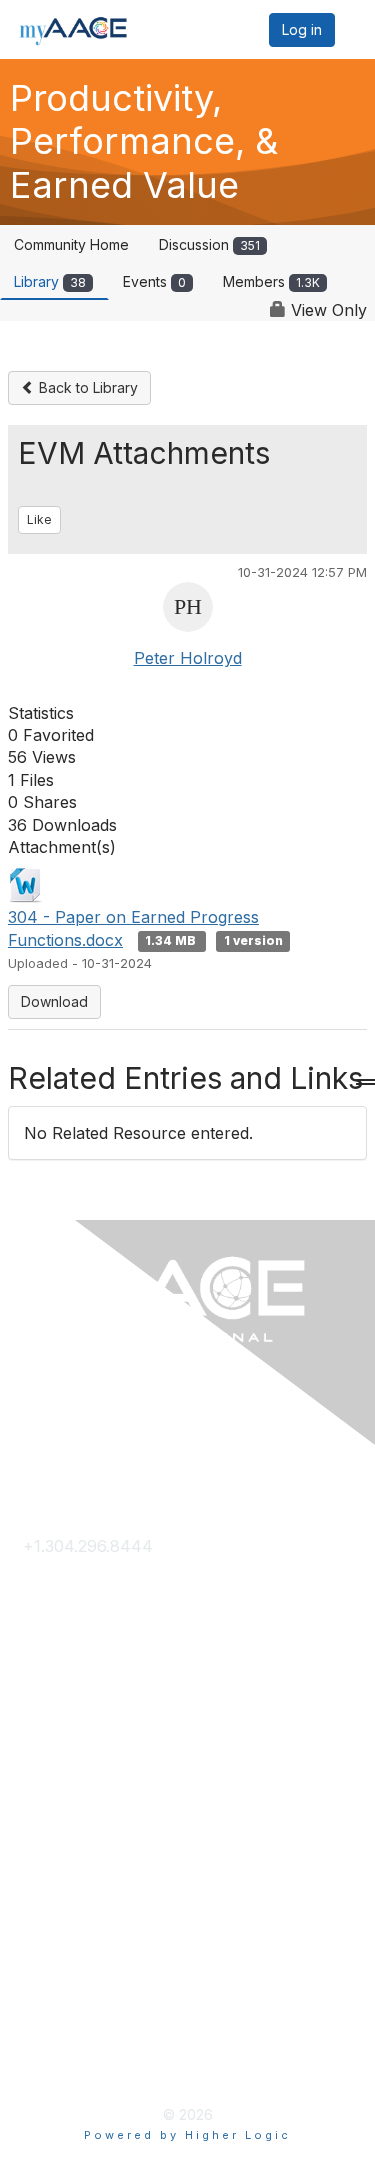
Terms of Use (75, 1999)
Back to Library (86, 387)
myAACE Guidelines (97, 2031)
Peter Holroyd (188, 658)
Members (271, 281)
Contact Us (65, 1579)
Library (50, 281)
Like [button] (39, 519)
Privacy (51, 1967)
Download (54, 1001)
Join (39, 1740)
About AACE (71, 1805)
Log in (302, 29)
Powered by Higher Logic (187, 2135)
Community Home (71, 244)
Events (154, 281)
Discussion (209, 244)
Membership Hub (89, 1773)
